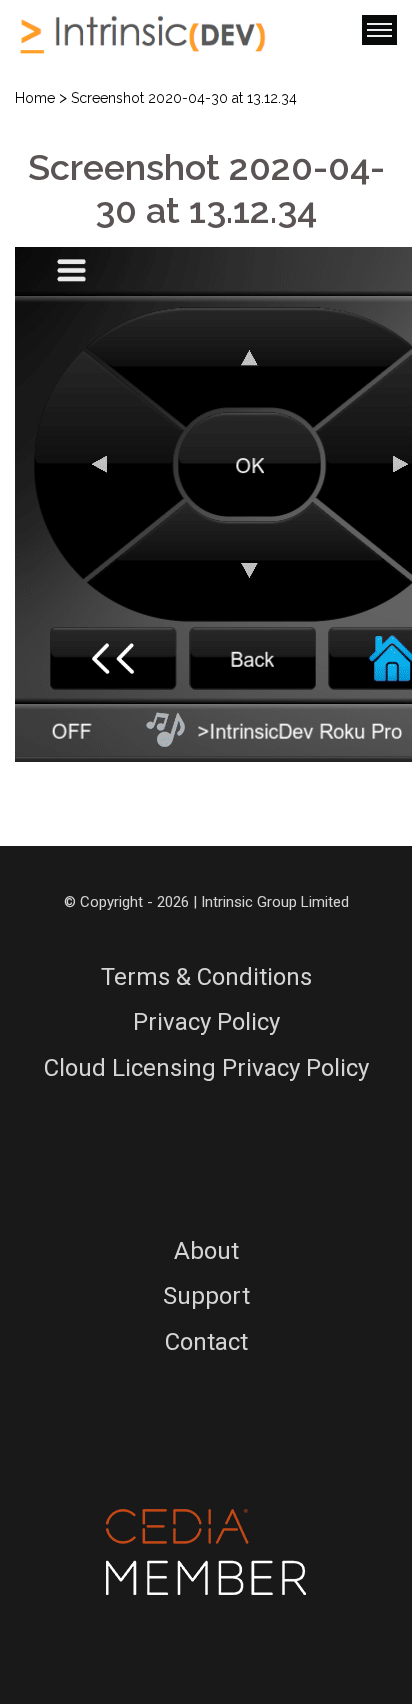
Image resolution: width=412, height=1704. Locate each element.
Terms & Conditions (206, 977)
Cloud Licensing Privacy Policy (206, 1068)
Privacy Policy (206, 1022)
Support (206, 1296)
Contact (206, 1342)
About (206, 1251)
